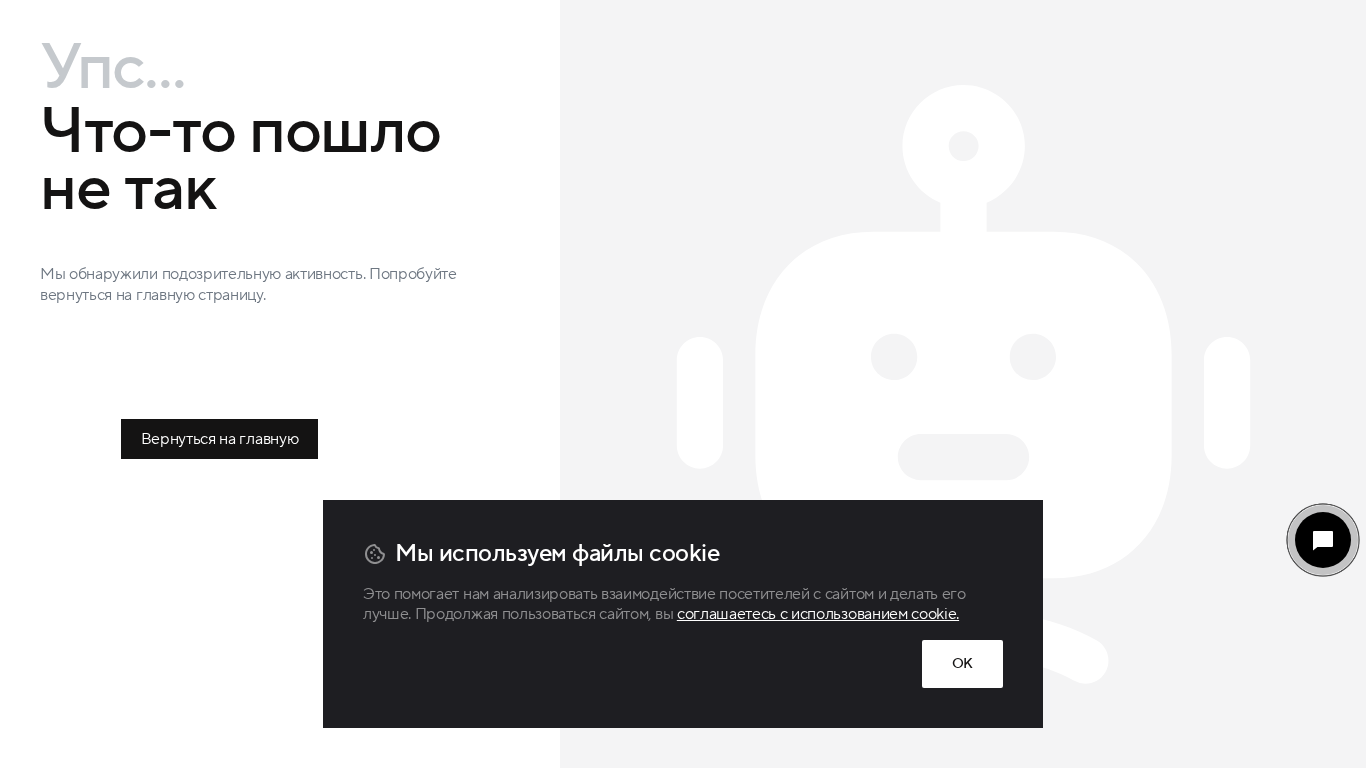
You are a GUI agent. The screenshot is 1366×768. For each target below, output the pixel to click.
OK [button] (962, 664)
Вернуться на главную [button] (220, 439)
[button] (1323, 540)
